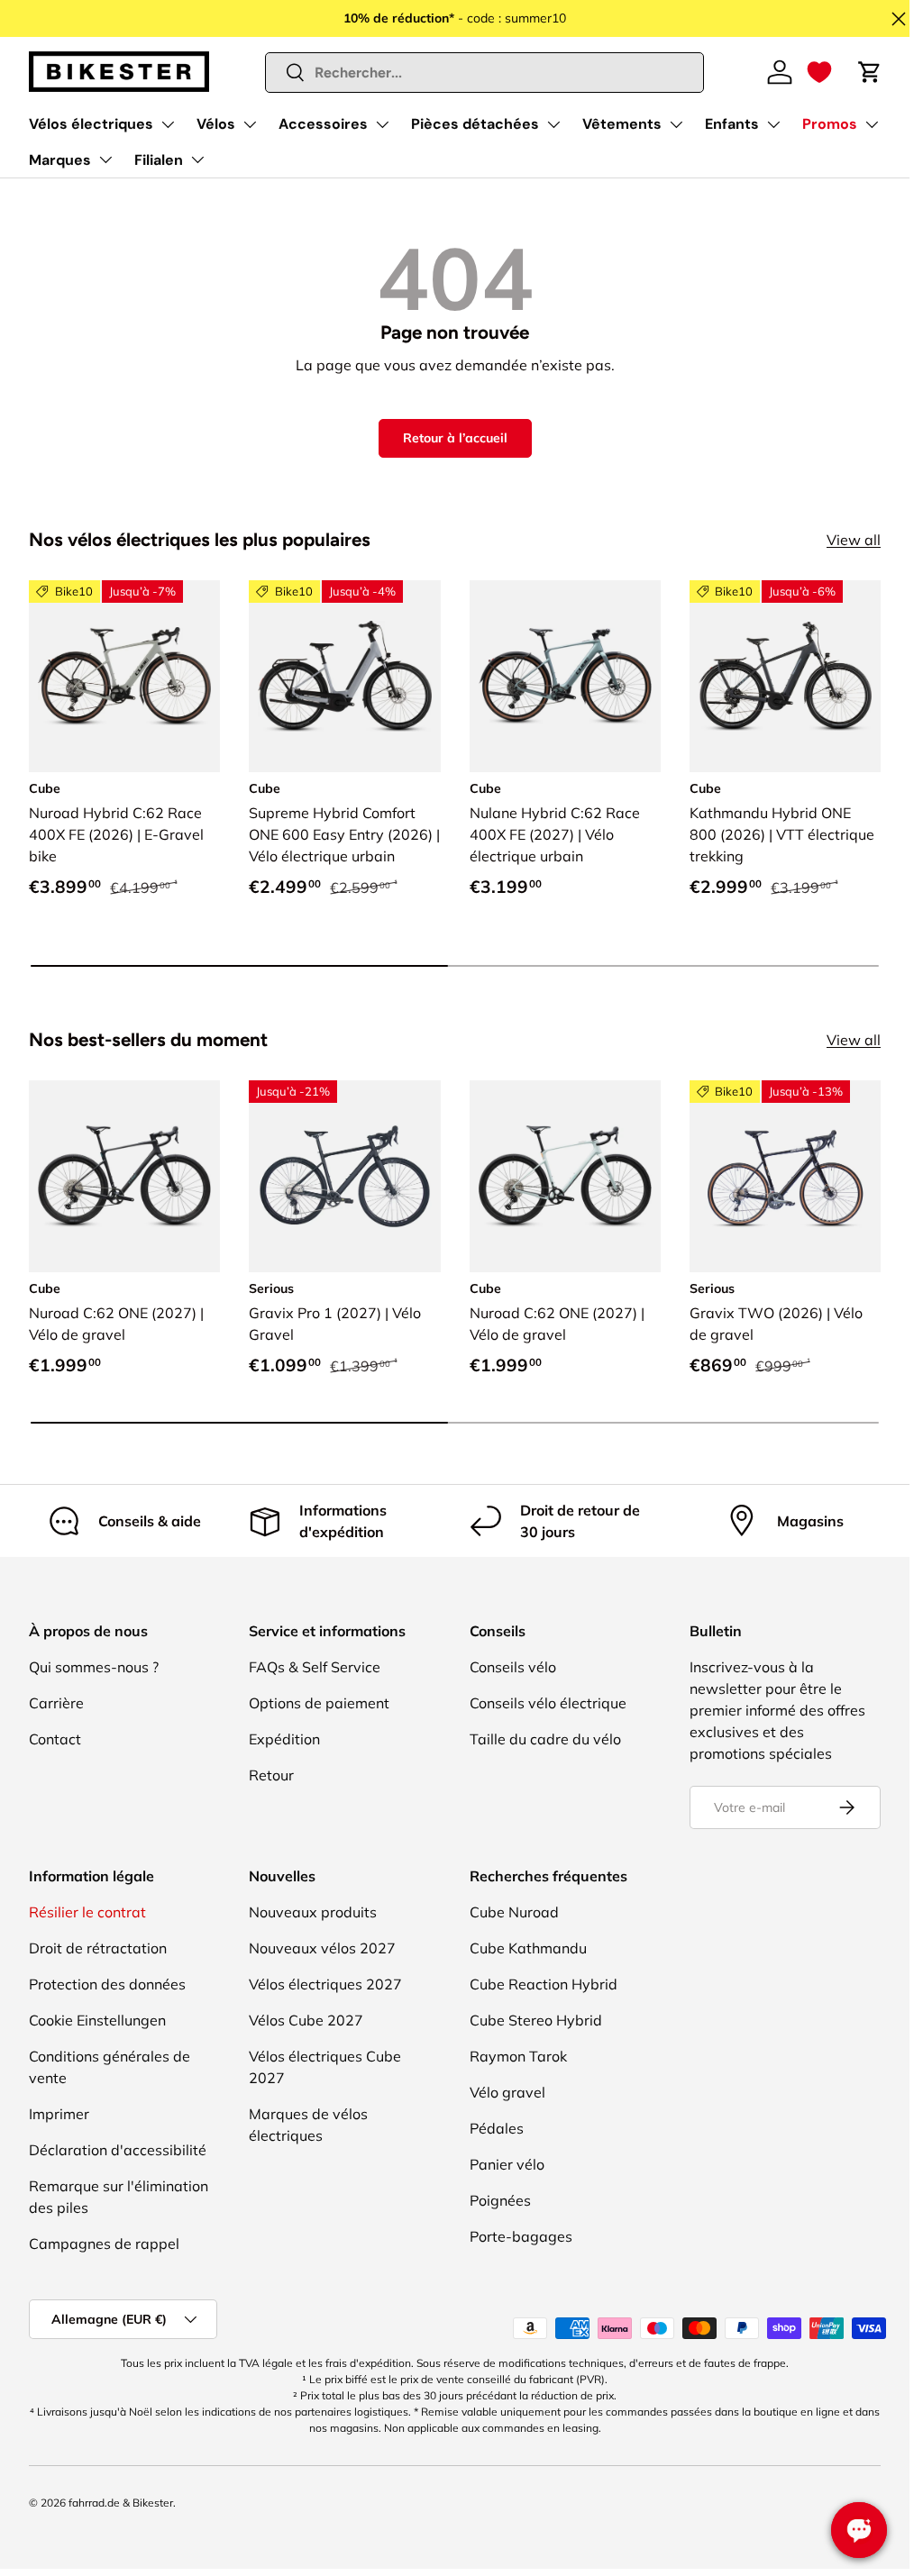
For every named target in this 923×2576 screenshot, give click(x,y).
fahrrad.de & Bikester (121, 2503)
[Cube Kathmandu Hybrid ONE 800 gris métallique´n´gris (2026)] (785, 676)
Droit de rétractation (98, 1948)
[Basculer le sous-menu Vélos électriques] (168, 124)
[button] (819, 72)
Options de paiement (319, 1703)
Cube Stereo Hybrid (536, 2020)
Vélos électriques (91, 124)
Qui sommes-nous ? (94, 1667)
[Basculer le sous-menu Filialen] (197, 159)
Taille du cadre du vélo (545, 1739)
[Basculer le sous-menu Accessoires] (382, 124)
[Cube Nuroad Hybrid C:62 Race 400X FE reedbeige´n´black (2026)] (124, 676)
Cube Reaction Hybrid (544, 1984)
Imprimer (59, 2114)
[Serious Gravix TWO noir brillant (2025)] (785, 1176)
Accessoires (323, 124)
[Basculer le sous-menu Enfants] (773, 124)
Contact (55, 1739)
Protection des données (107, 1984)
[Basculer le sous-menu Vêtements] (676, 124)
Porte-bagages (521, 2236)
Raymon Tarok (518, 2056)
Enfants (732, 124)
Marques (60, 160)
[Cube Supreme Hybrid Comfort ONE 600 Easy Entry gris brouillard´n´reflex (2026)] (344, 676)
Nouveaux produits (313, 1912)
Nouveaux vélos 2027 (322, 1948)
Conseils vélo (513, 1667)
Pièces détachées (475, 124)
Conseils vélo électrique (548, 1703)
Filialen (159, 160)
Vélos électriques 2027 (325, 1984)
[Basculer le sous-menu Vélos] (250, 124)
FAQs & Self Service (315, 1667)
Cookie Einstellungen (97, 2020)
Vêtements (622, 124)
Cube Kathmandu (528, 1948)
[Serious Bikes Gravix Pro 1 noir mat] (344, 1176)
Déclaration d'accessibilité (118, 2150)
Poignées (500, 2200)
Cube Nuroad (514, 1912)
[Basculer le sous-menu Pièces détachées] (553, 124)
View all (854, 540)
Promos (830, 124)
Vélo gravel (507, 2092)
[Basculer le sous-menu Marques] (105, 159)
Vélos (216, 124)
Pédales (497, 2128)
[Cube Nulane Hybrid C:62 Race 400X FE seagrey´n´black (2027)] (565, 676)
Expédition (284, 1739)
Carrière (56, 1703)
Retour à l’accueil (455, 438)
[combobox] (485, 73)
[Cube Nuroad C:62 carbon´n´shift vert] (124, 1176)
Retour (271, 1775)
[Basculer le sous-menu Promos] (872, 124)
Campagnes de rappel (104, 2244)
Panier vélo (507, 2164)
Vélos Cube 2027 (306, 2020)
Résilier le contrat (87, 1912)
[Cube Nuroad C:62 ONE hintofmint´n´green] (565, 1176)
